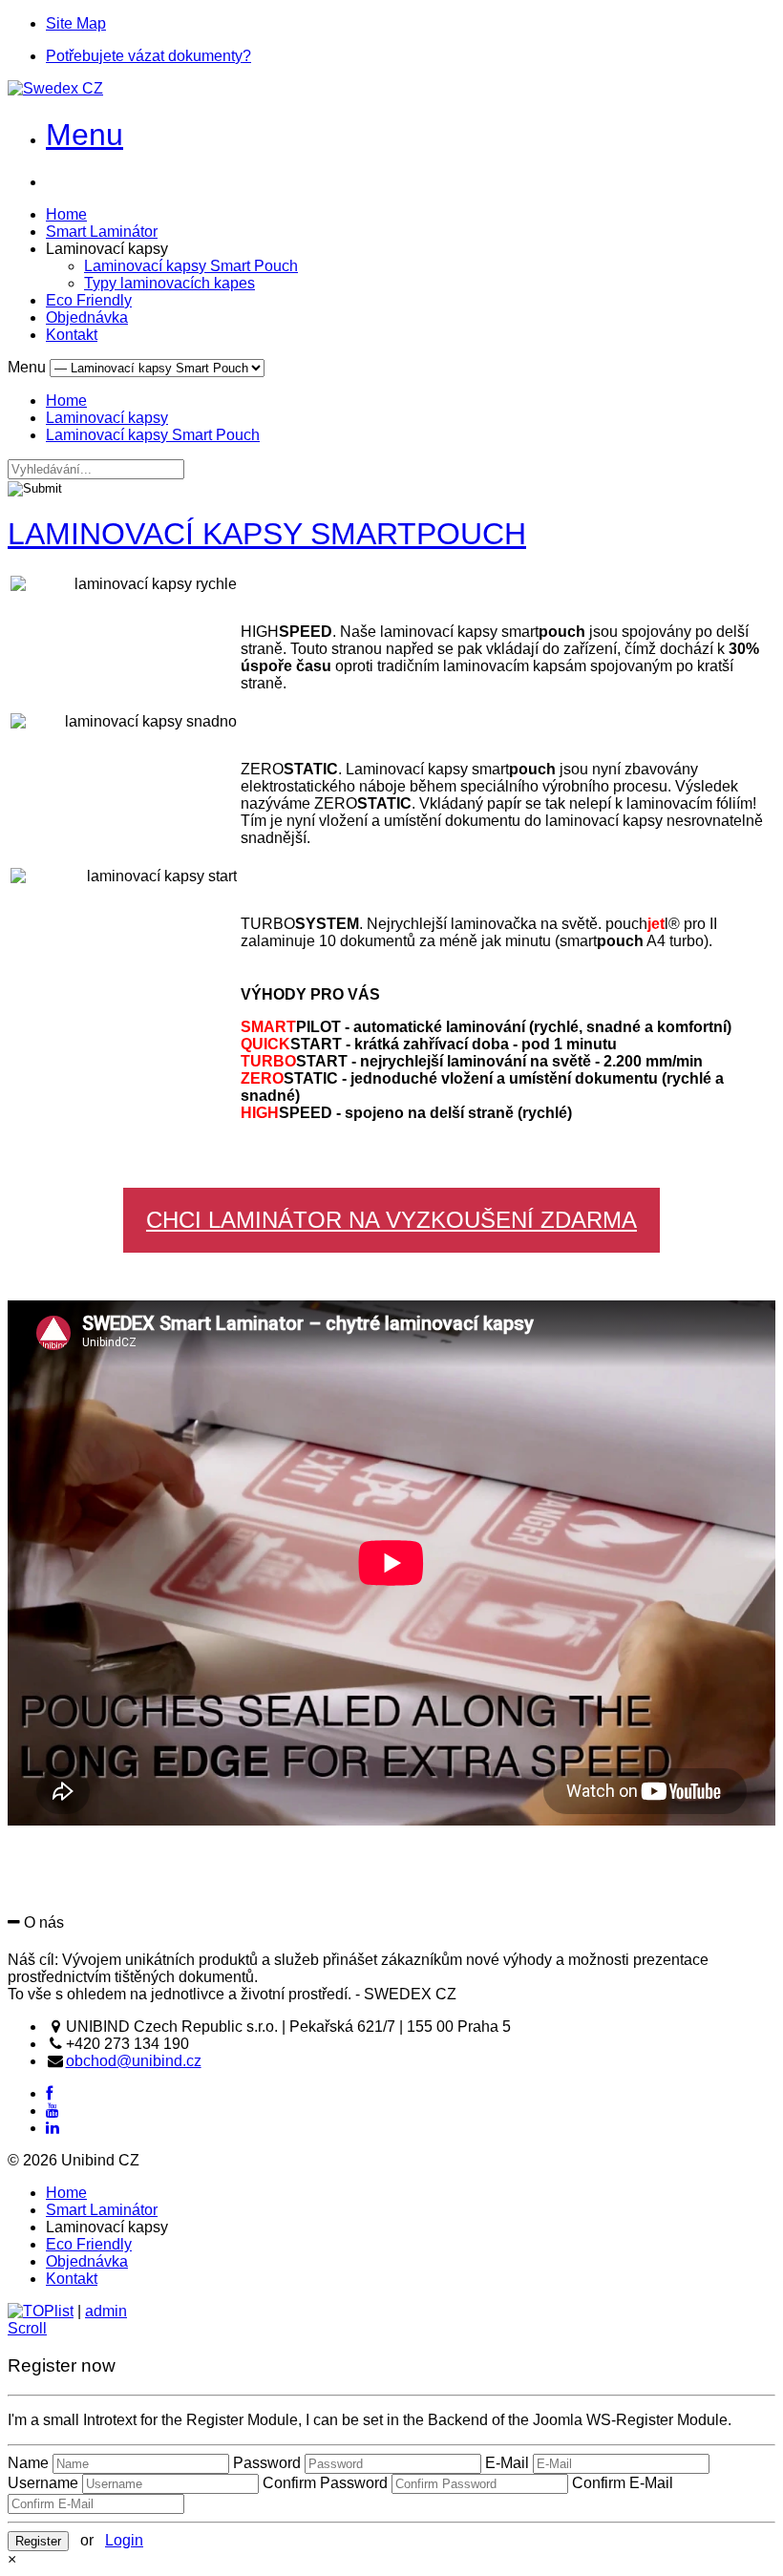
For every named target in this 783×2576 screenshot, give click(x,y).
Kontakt (72, 335)
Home (66, 214)
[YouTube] (53, 2111)
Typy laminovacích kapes (169, 283)
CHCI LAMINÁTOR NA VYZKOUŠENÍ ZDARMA (391, 1220)
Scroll (27, 2328)
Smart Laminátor (102, 232)
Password (267, 2463)
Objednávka (87, 317)
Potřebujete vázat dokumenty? (148, 56)
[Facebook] (49, 2093)
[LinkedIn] (53, 2128)
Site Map (76, 23)
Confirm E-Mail (623, 2483)
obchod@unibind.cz (134, 2061)
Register (38, 2541)
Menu (85, 135)
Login (124, 2540)
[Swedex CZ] (55, 88)
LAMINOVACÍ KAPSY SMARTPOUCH (267, 534)
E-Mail (507, 2463)
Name (28, 2463)
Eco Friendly (89, 300)
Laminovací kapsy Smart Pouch (191, 266)
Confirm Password (325, 2483)
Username (43, 2483)
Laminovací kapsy (107, 418)
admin (106, 2311)
